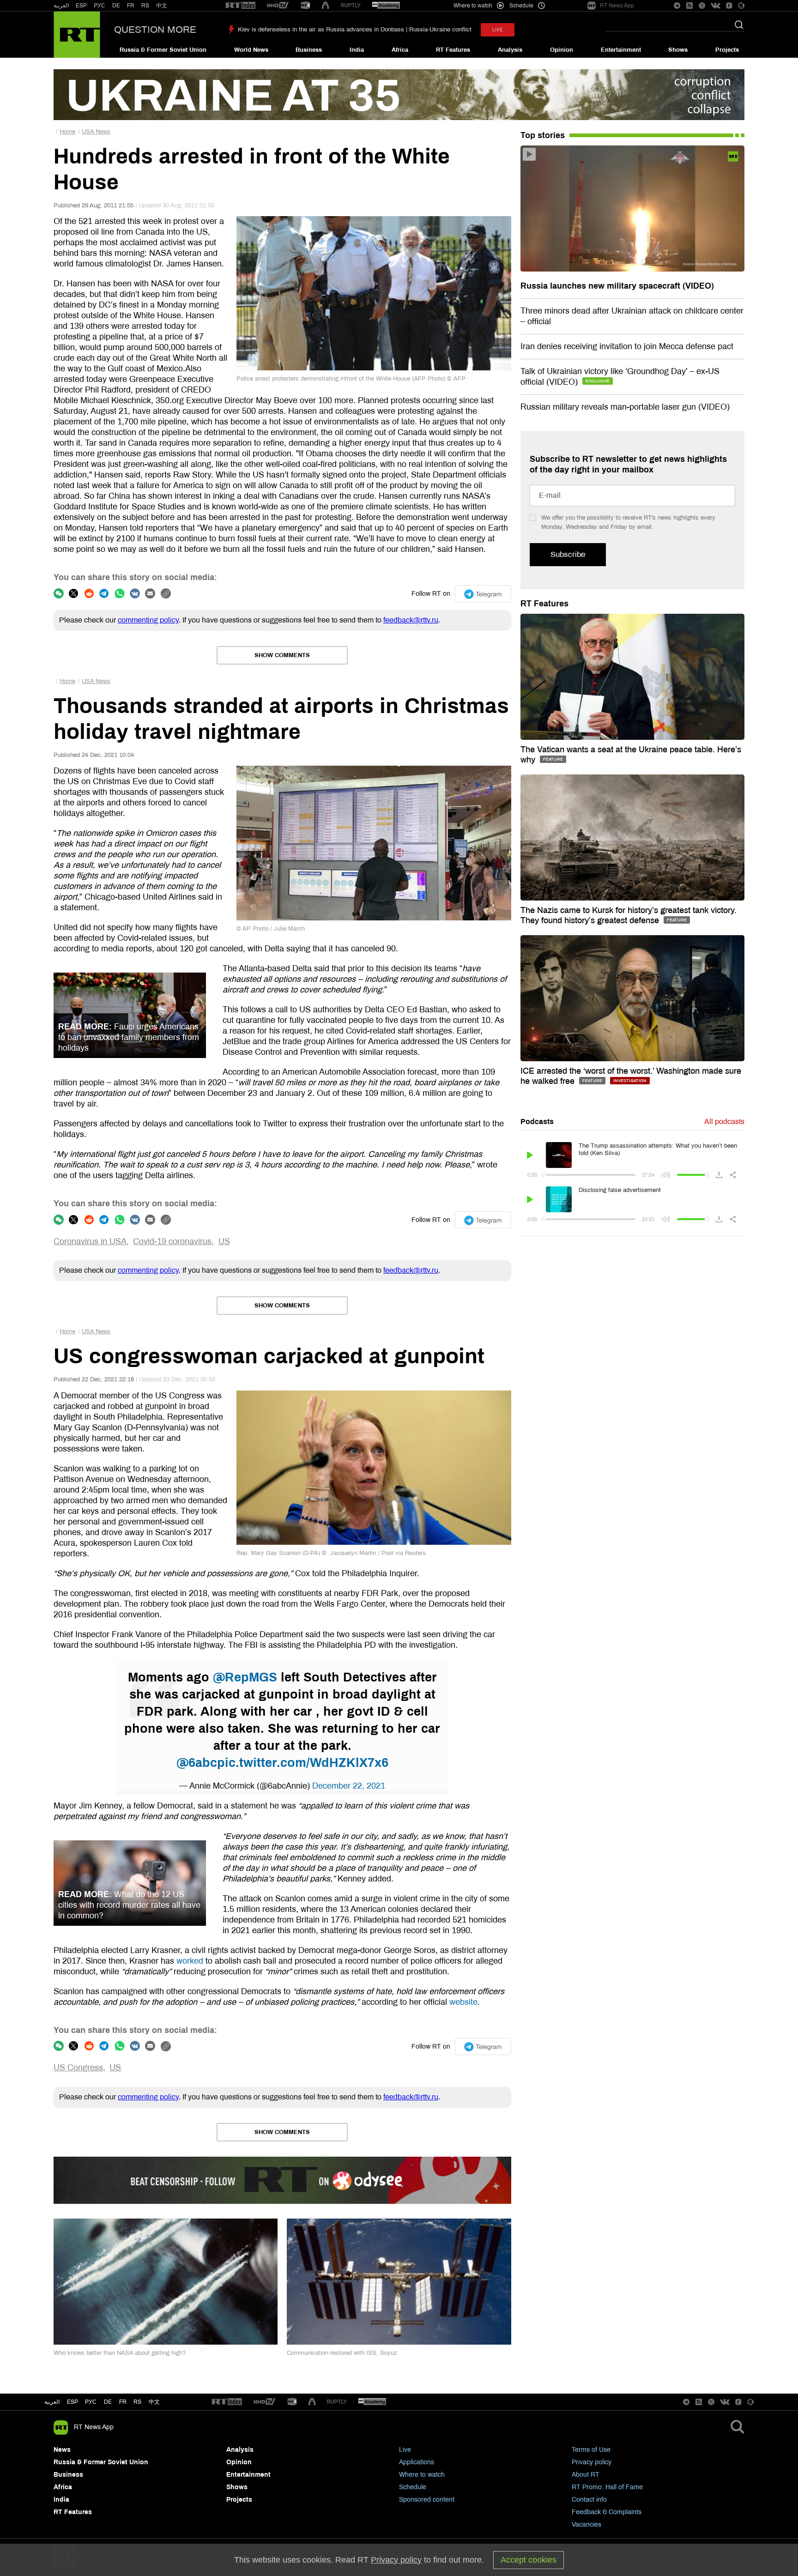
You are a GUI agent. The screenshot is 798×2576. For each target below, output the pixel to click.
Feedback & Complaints (607, 2512)
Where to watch (422, 2475)
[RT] (241, 6)
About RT (586, 2475)
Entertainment (621, 50)
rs (137, 2402)
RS (145, 6)
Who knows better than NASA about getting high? (120, 2353)
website (463, 2002)
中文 (162, 6)
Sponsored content (427, 2500)
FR (131, 6)
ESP (81, 6)
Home (67, 132)
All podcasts (724, 1122)
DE (116, 6)
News (62, 2450)
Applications (417, 2462)
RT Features (453, 50)
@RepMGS (245, 1677)
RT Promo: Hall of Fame (607, 2487)
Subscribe (568, 554)
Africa (400, 50)
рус (91, 2402)
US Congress (78, 2068)
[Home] (77, 35)
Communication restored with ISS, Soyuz (342, 2353)
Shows (678, 50)
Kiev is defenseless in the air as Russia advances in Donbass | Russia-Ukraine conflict (355, 30)
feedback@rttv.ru (411, 620)
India (357, 50)
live (498, 30)
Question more (155, 30)
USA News (96, 132)
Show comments (282, 655)
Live (405, 2450)
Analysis (510, 50)
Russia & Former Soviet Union (163, 50)
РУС (100, 6)
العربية (61, 6)
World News (251, 50)
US (224, 1241)
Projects (727, 50)
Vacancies (586, 2525)
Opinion (562, 50)
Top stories (543, 135)
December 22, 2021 (349, 1786)
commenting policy (148, 620)
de (108, 2402)
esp (73, 2402)
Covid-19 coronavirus (172, 1241)
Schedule (413, 2487)
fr (123, 2402)
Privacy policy (592, 2462)
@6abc (197, 1763)
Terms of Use (591, 2450)
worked (190, 1961)
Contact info (589, 2500)
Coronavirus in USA (90, 1241)
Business (309, 50)
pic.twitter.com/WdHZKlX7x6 (303, 1763)
